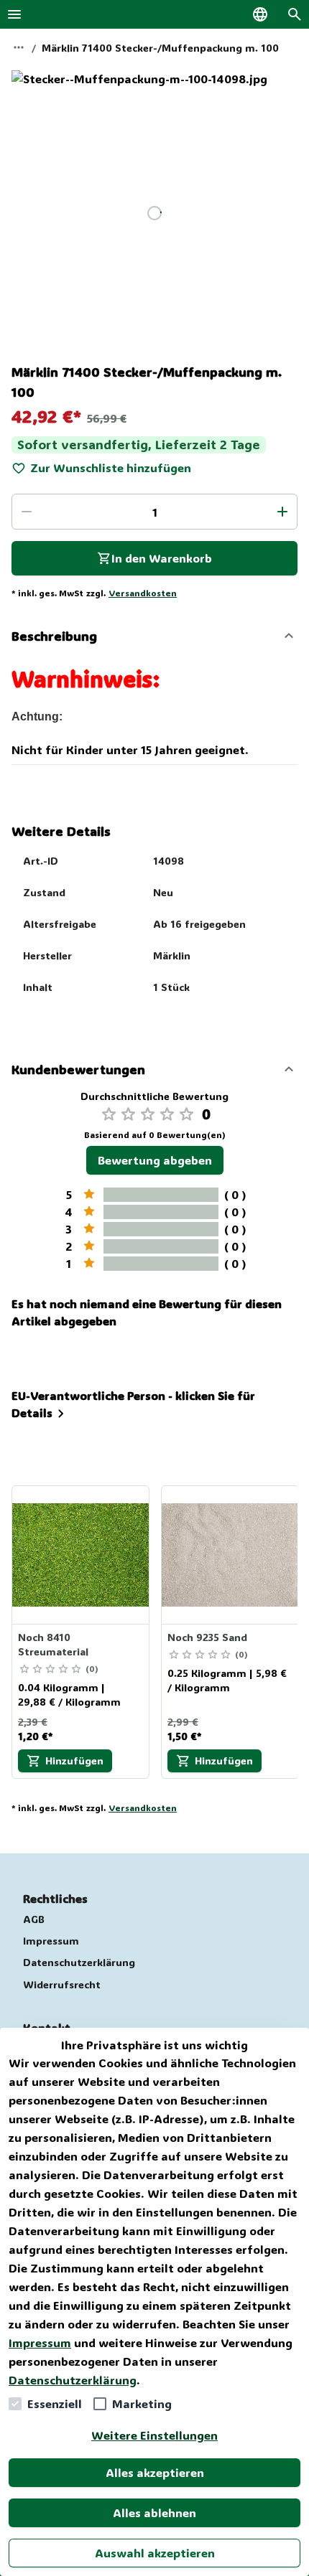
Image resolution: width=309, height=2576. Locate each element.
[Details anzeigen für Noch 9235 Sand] (231, 1555)
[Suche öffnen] (295, 14)
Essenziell (55, 2403)
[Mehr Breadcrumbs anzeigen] (19, 47)
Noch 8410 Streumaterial (53, 1644)
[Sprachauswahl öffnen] (260, 14)
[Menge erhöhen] (282, 512)
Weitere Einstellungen (154, 2435)
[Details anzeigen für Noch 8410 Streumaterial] (81, 1555)
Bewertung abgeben (155, 1160)
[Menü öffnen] (14, 14)
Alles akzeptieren (155, 2472)
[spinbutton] (154, 512)
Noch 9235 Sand (207, 1637)
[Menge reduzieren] (27, 512)
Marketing (142, 2403)
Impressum (40, 2342)
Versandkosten (143, 593)
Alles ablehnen (154, 2512)
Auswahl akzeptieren (155, 2553)
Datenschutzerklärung (73, 2380)
